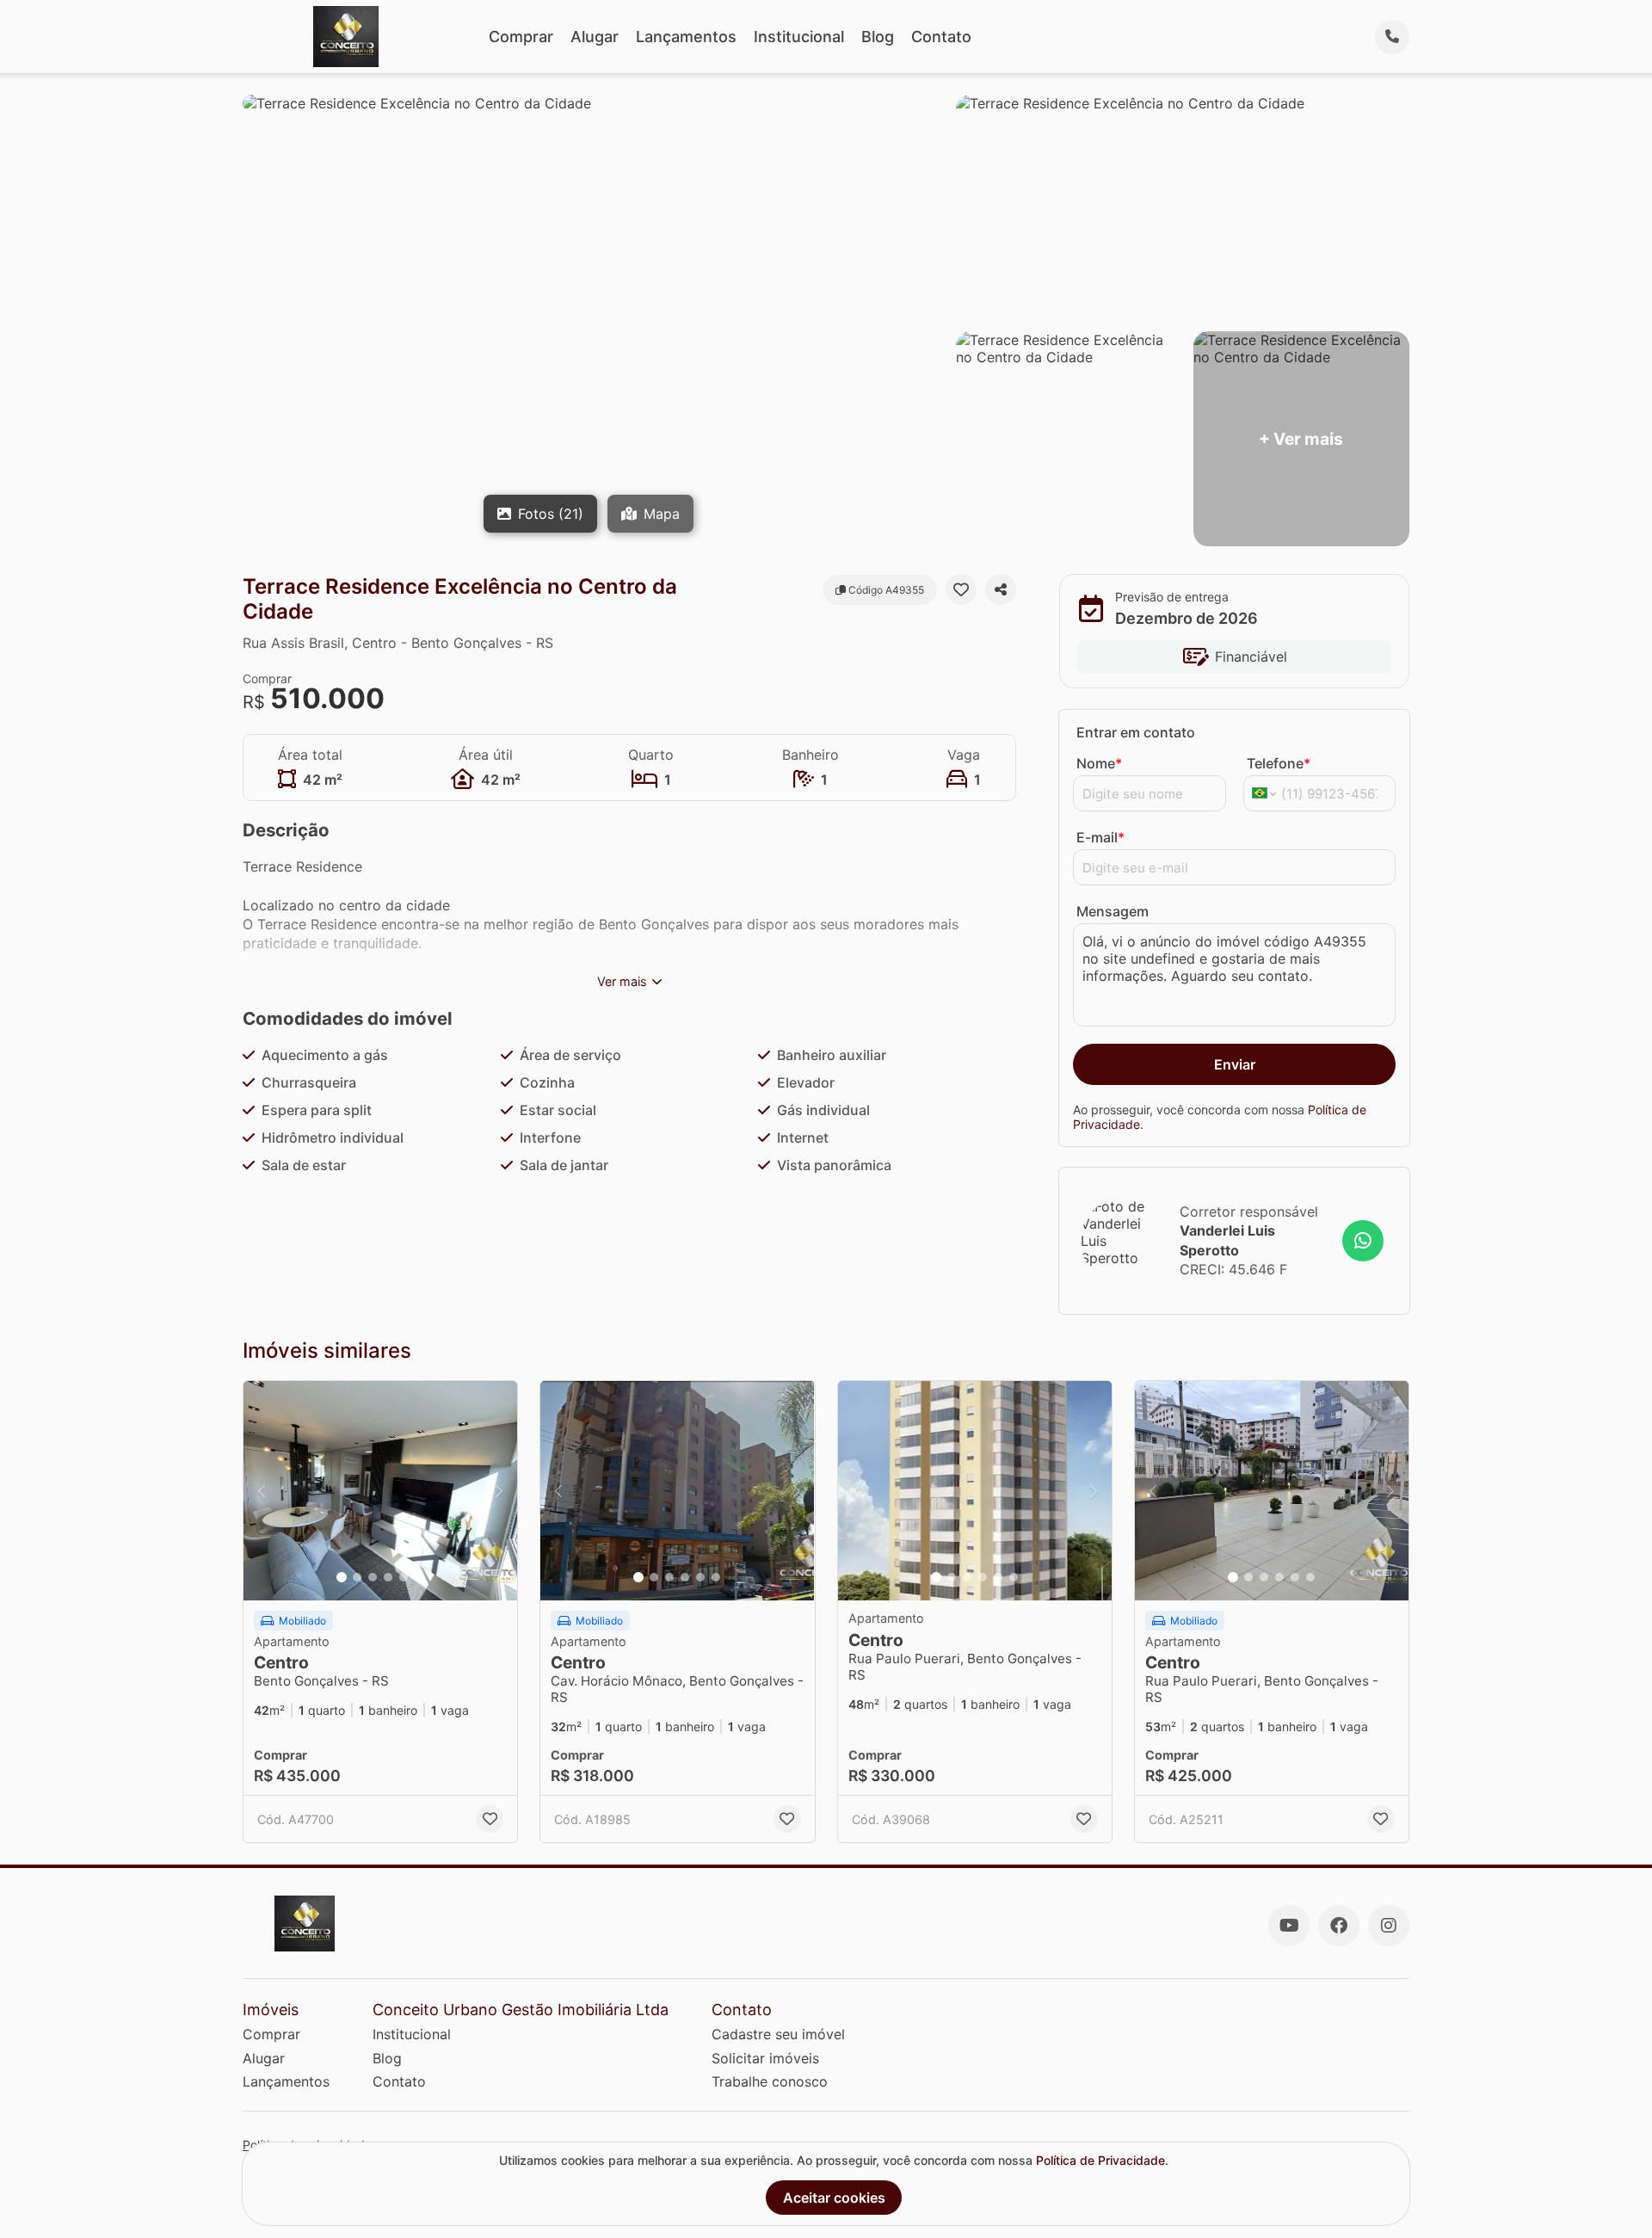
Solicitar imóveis (765, 2058)
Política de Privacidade (1100, 2160)
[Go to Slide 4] (388, 1577)
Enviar (1235, 1064)
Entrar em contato (1136, 732)
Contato (941, 37)
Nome (1099, 763)
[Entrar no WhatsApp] (1363, 1241)
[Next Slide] (499, 1491)
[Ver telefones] (1392, 37)
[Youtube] (1289, 1926)
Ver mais (622, 981)
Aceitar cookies (834, 2198)
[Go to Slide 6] (419, 1577)
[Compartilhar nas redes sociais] (1001, 589)
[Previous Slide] (262, 1491)
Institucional (799, 37)
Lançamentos (686, 37)
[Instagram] (1389, 1926)
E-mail (1100, 837)
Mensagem (1113, 911)
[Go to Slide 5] (404, 1577)
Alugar (595, 37)
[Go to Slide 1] (342, 1577)
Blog (878, 37)
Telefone (1279, 763)
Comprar (521, 37)
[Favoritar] (961, 589)
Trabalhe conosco (770, 2081)
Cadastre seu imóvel (778, 2034)
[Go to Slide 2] (357, 1577)
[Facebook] (1339, 1926)
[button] (380, 1491)
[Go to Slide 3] (373, 1577)
